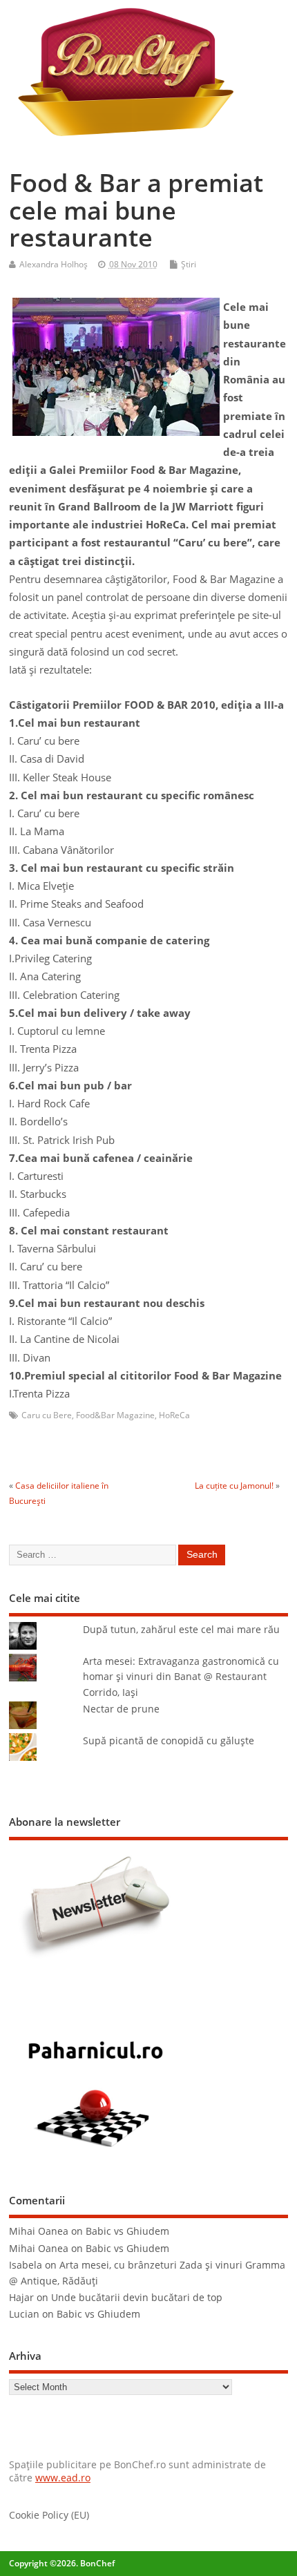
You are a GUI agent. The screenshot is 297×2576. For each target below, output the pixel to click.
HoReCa (174, 1415)
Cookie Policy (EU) (49, 2515)
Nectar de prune (121, 1709)
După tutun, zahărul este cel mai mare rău (181, 1630)
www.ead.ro (63, 2478)
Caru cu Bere (47, 1415)
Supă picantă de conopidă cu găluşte (169, 1741)
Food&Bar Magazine (115, 1415)
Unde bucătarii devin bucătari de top (137, 2298)
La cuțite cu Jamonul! (234, 1486)
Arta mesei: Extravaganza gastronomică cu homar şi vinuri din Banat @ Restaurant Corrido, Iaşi (181, 1677)
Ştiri (189, 264)
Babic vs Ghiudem (127, 2231)
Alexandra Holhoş (54, 264)
